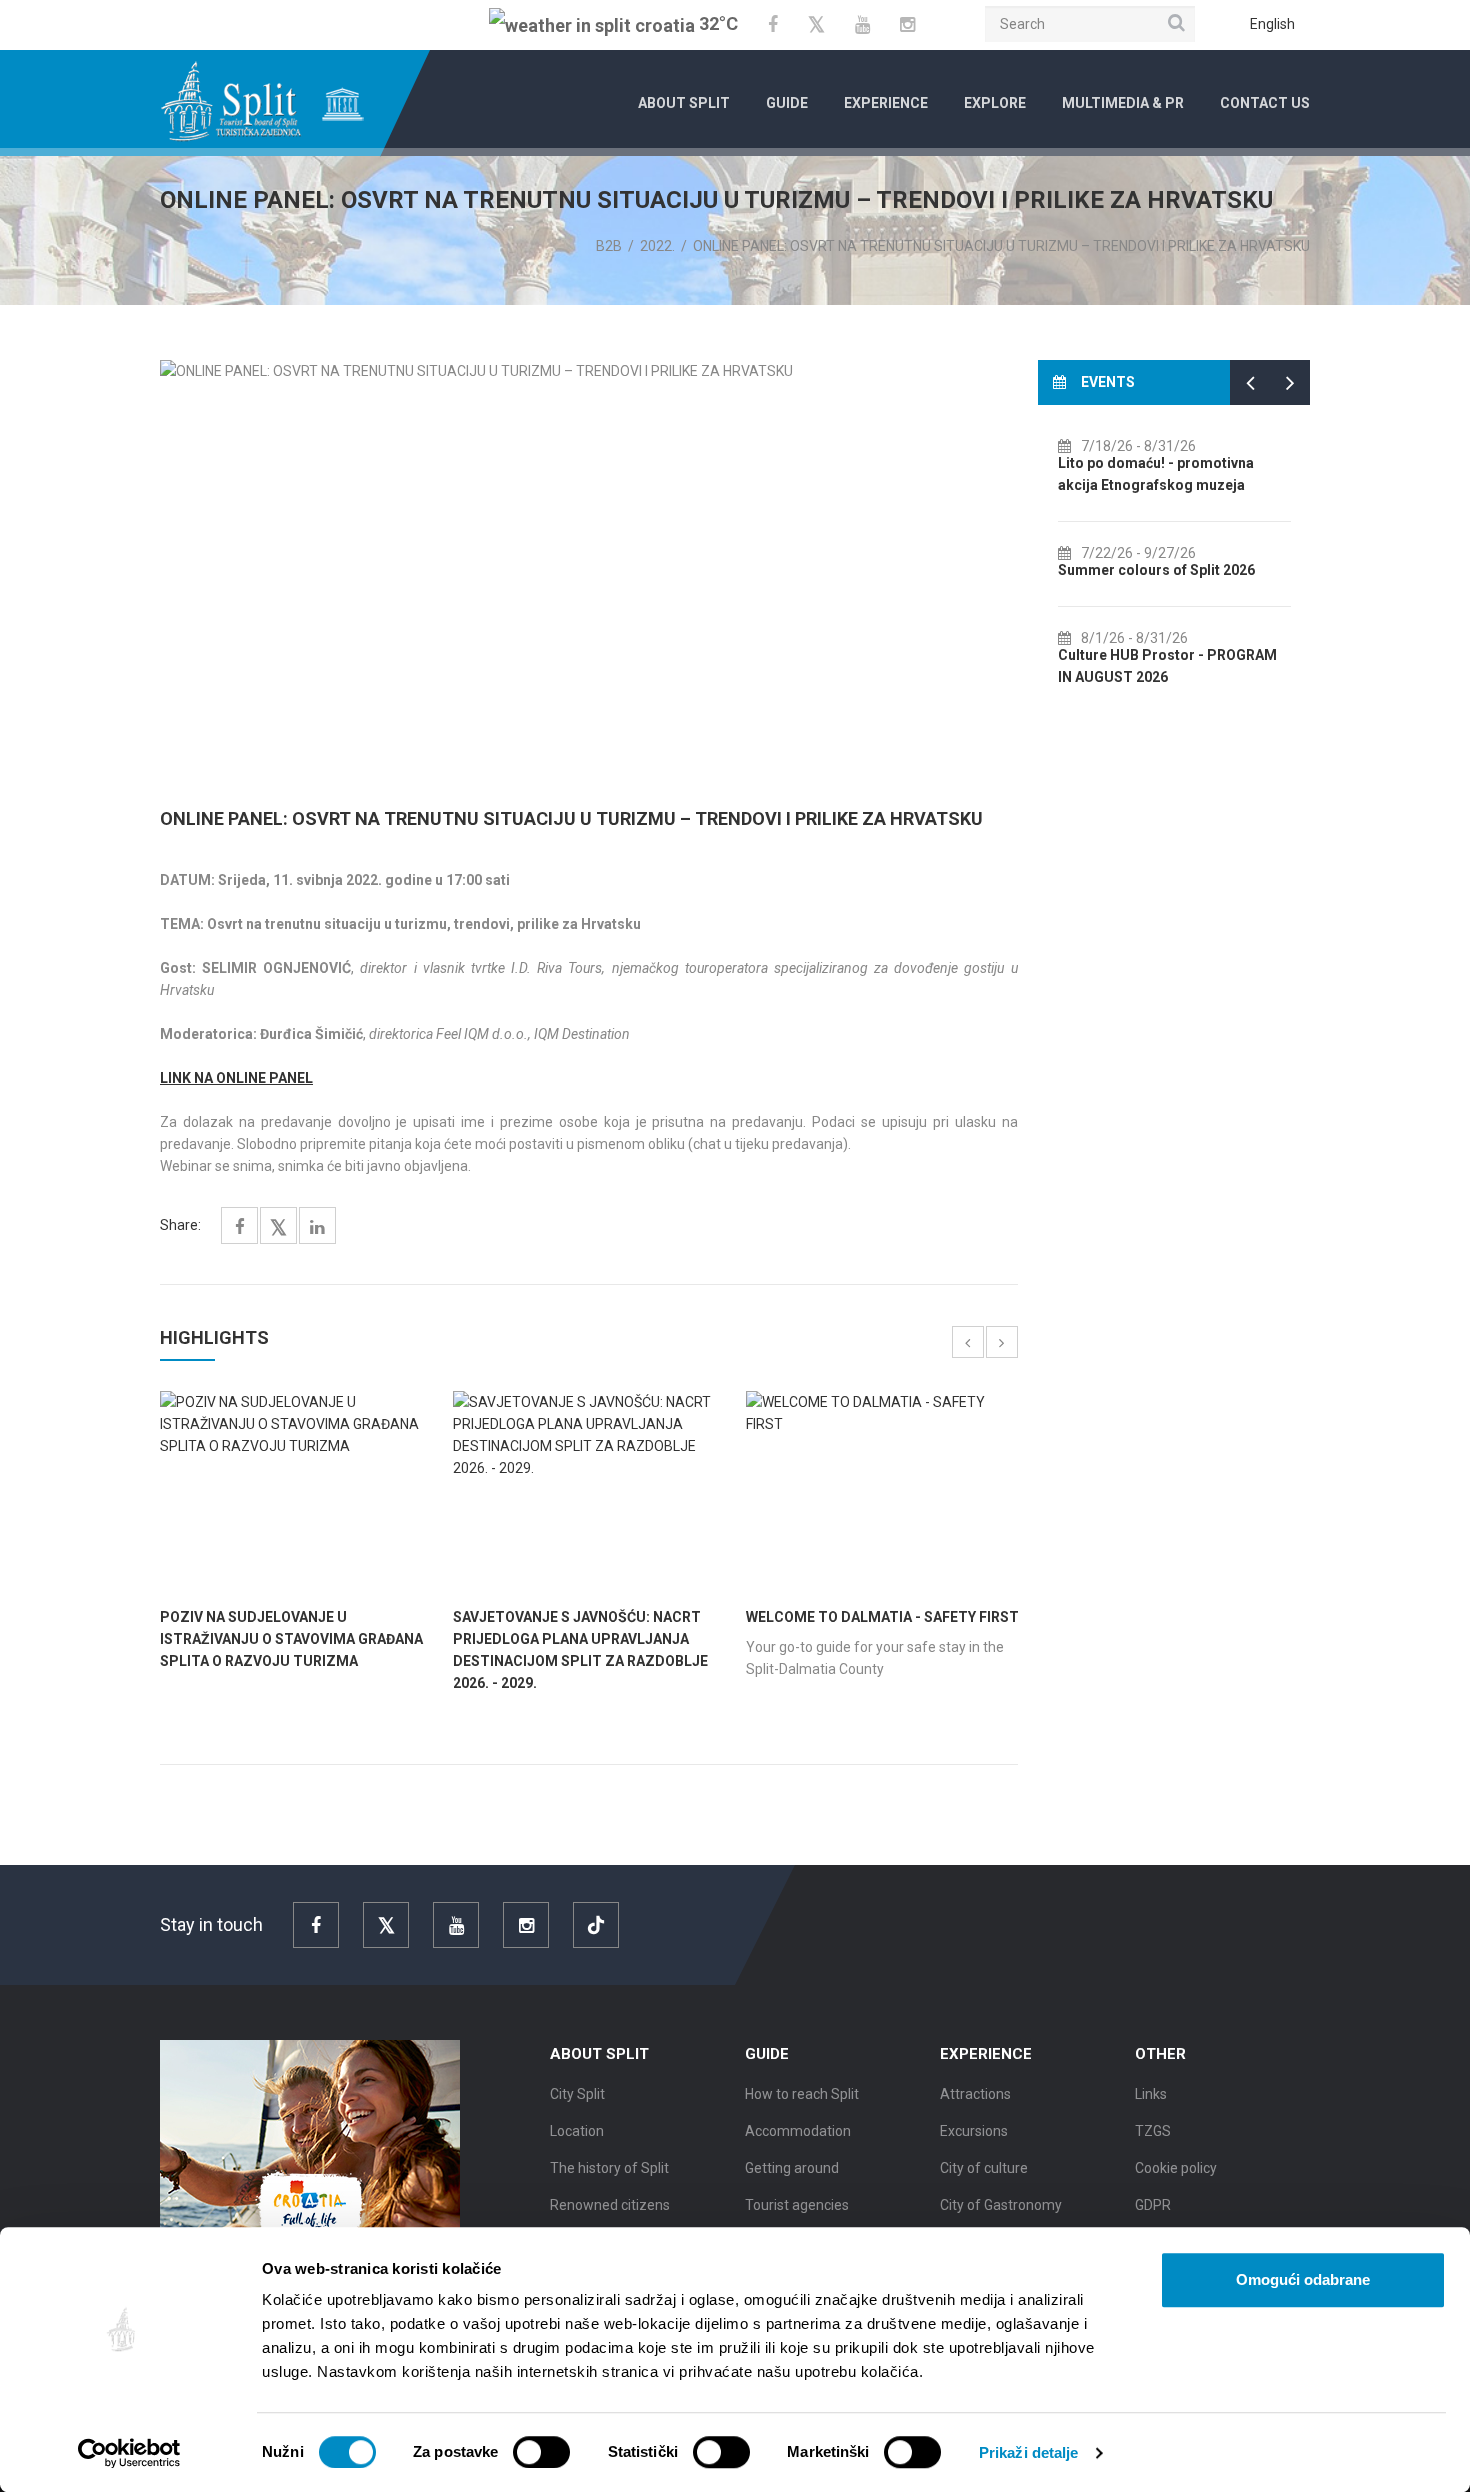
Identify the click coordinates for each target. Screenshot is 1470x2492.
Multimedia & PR (1123, 103)
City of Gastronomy (1001, 2205)
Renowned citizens (610, 2205)
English (1272, 24)
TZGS (1153, 2131)
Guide (787, 103)
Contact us (1265, 103)
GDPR (1153, 2205)
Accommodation (798, 2131)
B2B (609, 246)
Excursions (974, 2131)
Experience (886, 103)
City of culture (984, 2168)
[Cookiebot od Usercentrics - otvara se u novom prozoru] (129, 2453)
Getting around (792, 2168)
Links (1151, 2094)
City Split (577, 2094)
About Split (684, 103)
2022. (657, 246)
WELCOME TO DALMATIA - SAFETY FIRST (882, 1617)
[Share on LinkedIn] (317, 1227)
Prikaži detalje (1029, 2452)
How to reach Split (802, 2094)
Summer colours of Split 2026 (1070, 570)
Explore (995, 103)
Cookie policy (1176, 2168)
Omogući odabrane (1303, 2279)
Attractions (975, 2094)
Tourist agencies (797, 2205)
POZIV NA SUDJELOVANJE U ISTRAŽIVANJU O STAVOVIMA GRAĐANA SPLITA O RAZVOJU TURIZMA (291, 1639)
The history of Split (609, 2168)
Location (577, 2131)
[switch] (541, 2452)
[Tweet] (278, 1228)
